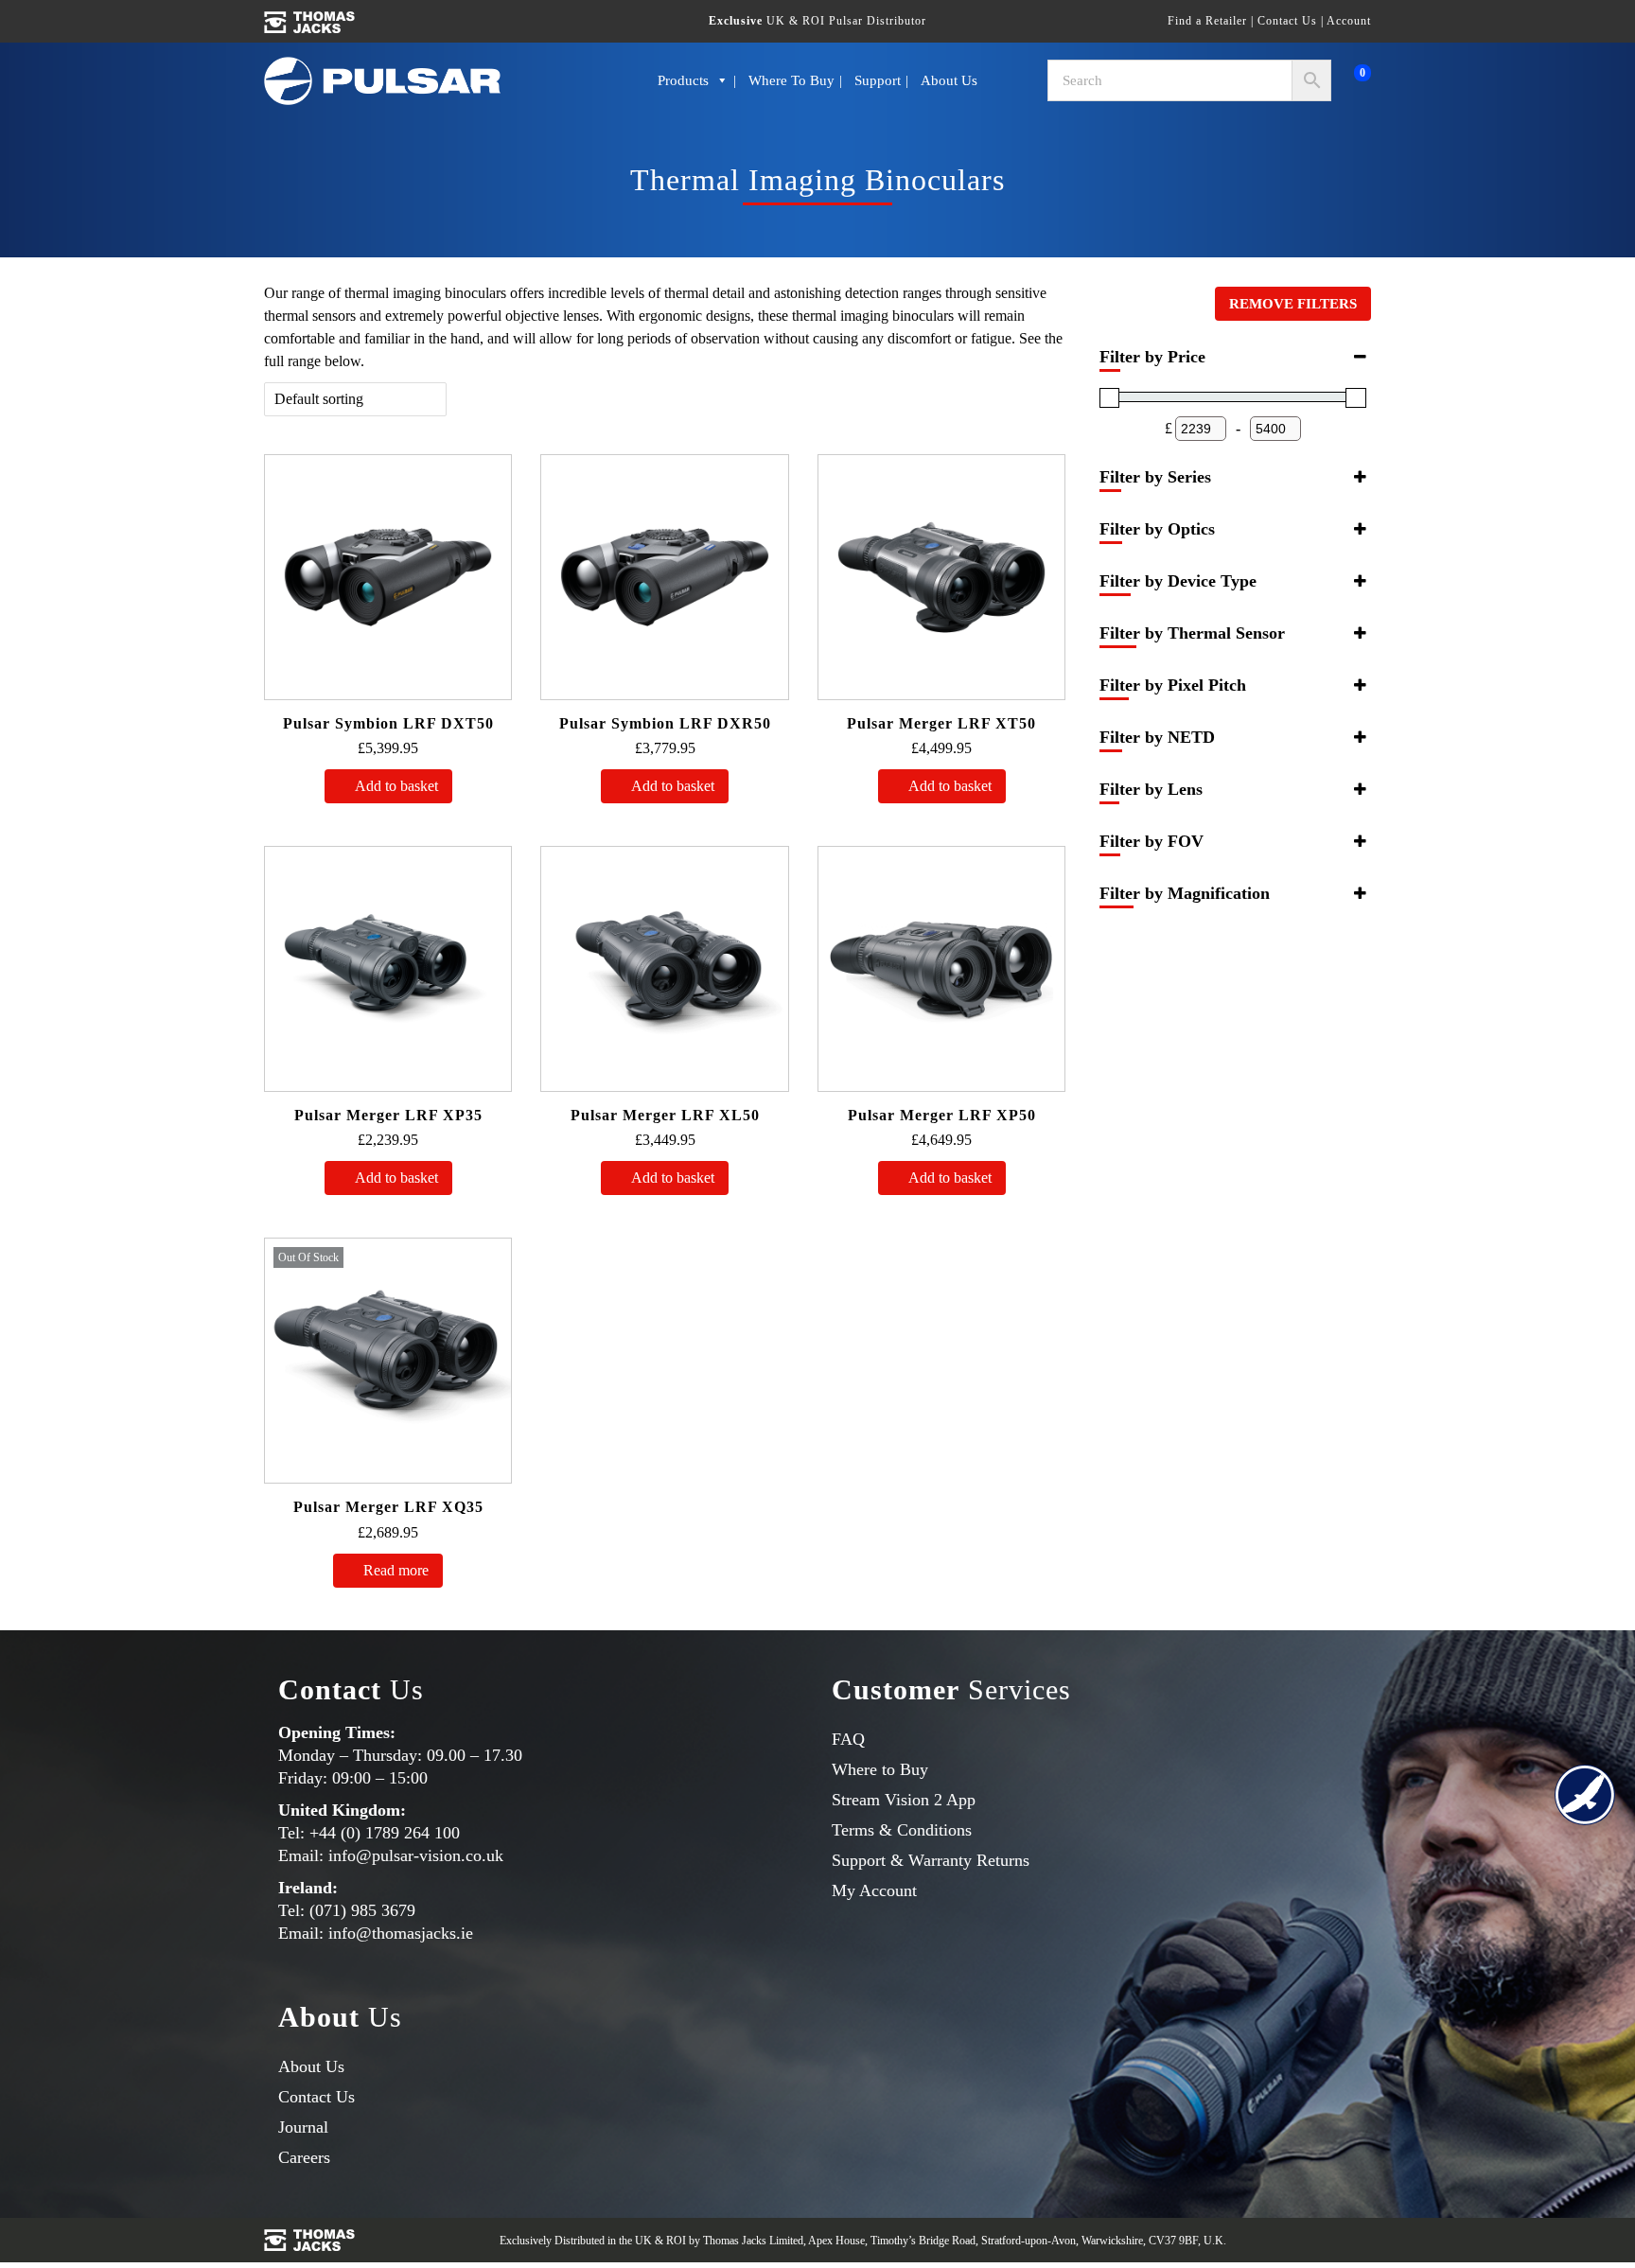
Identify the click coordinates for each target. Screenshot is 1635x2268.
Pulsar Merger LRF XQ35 (388, 1507)
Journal (308, 2131)
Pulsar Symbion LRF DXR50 (665, 723)
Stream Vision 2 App (914, 1799)
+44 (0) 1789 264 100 (393, 1834)
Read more (398, 1570)
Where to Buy (791, 80)
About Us (961, 80)
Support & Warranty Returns (944, 1860)
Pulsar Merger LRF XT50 (942, 723)
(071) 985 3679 (369, 1913)
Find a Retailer (1168, 20)
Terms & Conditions (911, 1829)
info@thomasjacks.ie (417, 1935)
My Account (883, 1890)
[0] (1346, 80)
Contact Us (1265, 20)
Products (675, 80)
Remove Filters (1302, 304)
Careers (310, 2162)
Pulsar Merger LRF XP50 (942, 1115)
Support (884, 80)
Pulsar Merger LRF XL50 (665, 1115)
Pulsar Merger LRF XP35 (388, 1115)
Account (1344, 20)
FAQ (850, 1739)
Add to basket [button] (398, 786)
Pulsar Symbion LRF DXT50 (388, 723)
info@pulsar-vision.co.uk (431, 1857)
